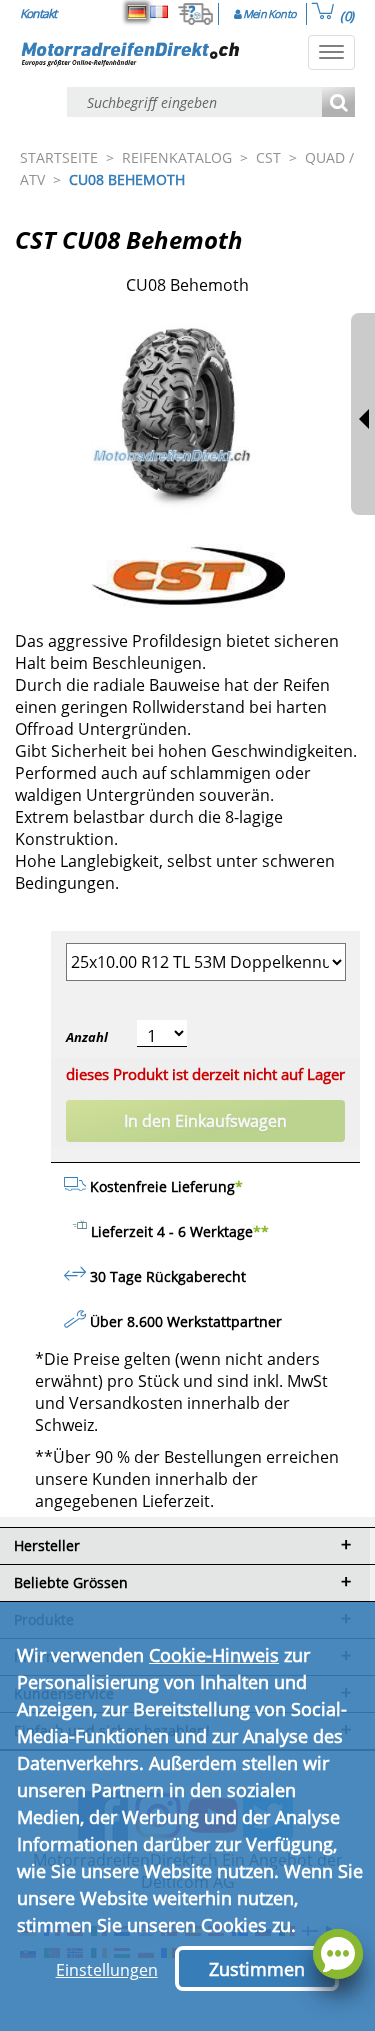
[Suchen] (338, 103)
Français (159, 12)
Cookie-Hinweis (214, 1655)
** (261, 1231)
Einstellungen (107, 1970)
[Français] (159, 12)
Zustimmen (257, 1969)
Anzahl (87, 1037)
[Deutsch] (137, 12)
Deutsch (137, 12)
